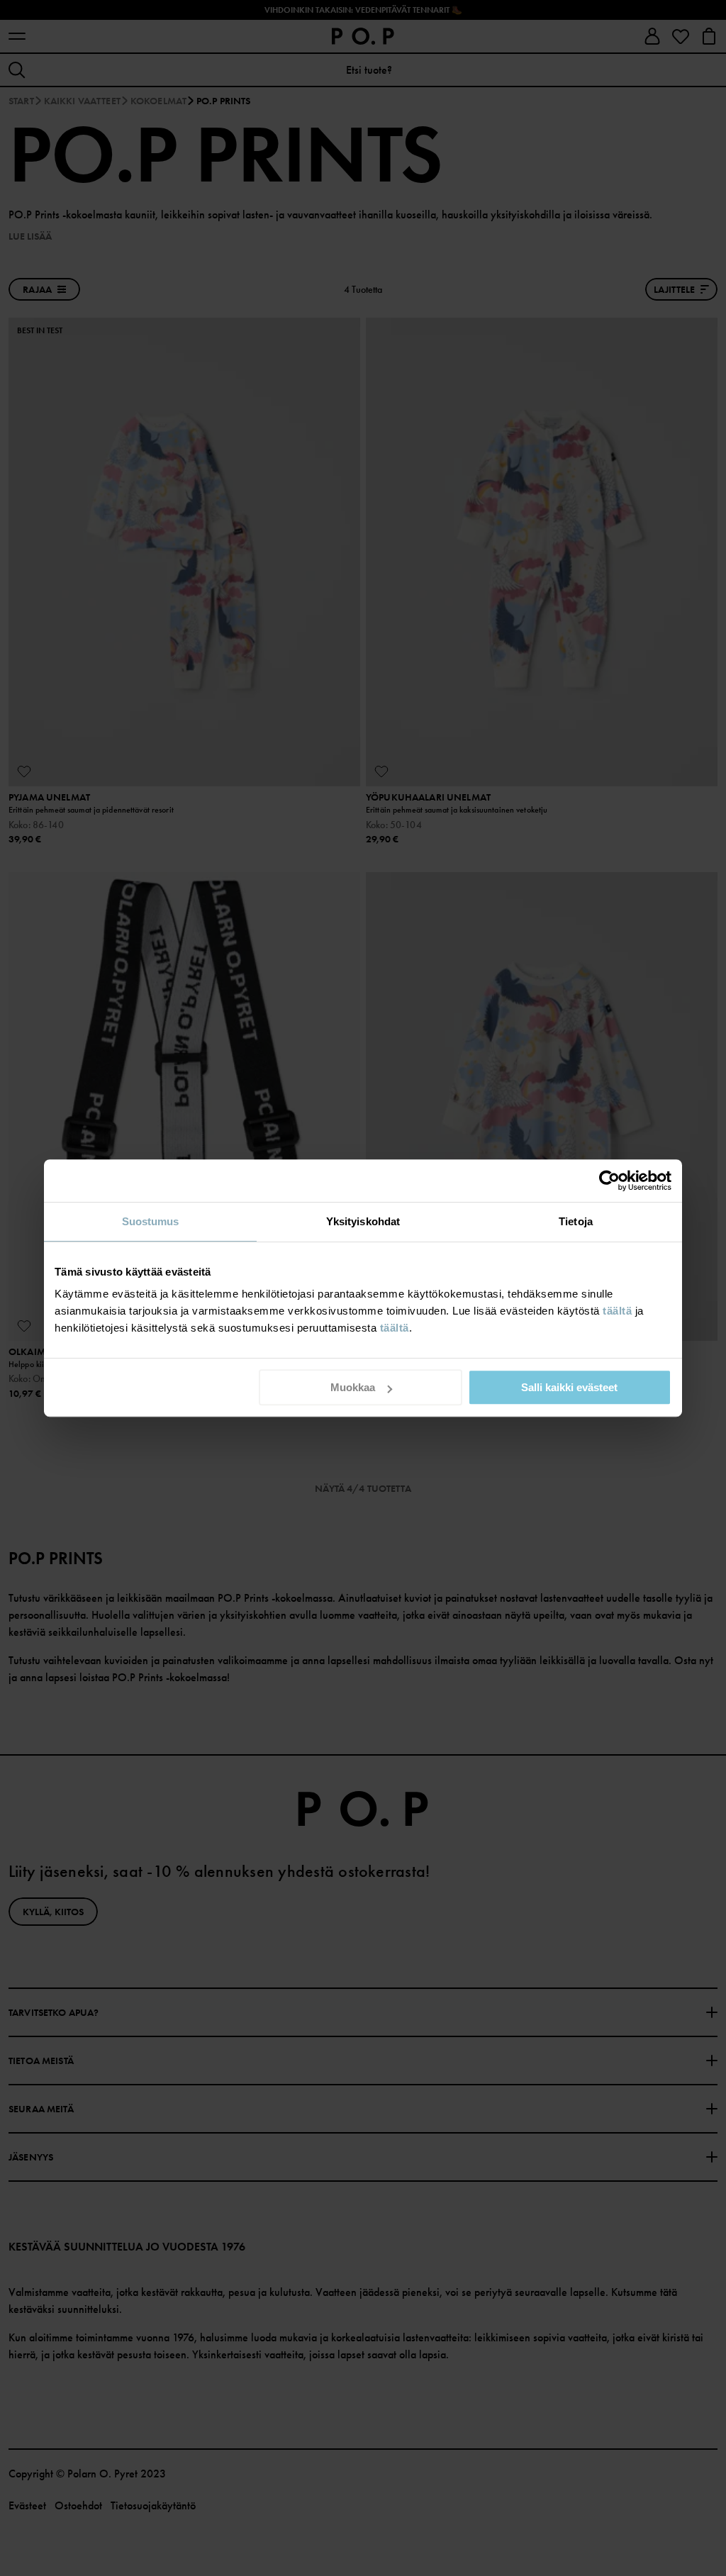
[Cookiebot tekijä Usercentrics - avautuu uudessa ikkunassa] (609, 1181)
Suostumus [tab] (151, 1221)
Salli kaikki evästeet (569, 1387)
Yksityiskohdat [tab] (363, 1221)
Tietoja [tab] (576, 1221)
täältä (617, 1311)
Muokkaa (353, 1387)
